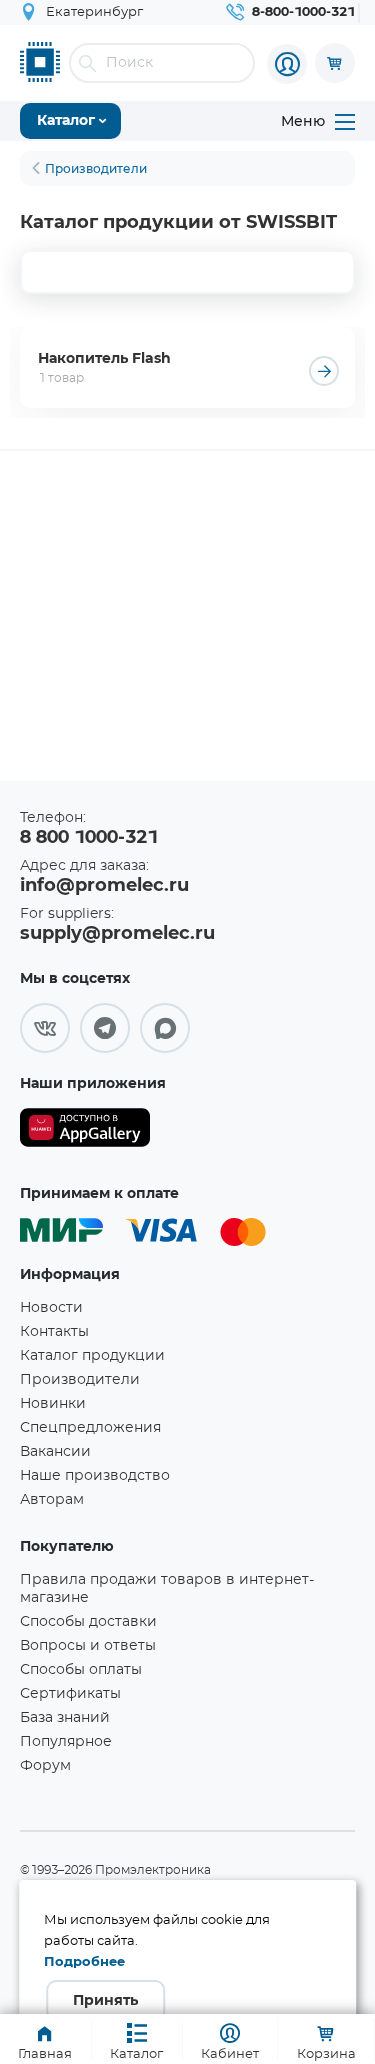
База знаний (65, 1718)
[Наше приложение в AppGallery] (85, 1131)
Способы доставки (88, 1622)
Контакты (54, 1332)
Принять (105, 2001)
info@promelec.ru (104, 886)
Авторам (52, 1500)
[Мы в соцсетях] (45, 1028)
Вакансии (55, 1452)
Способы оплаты (81, 1670)
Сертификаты (70, 1694)
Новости (51, 1308)
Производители (80, 1380)
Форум (45, 1766)
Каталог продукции (92, 1356)
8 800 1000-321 (89, 838)
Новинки (53, 1404)
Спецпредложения (90, 1428)
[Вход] (287, 64)
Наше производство (95, 1476)
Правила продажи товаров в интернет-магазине (167, 1589)
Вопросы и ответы (88, 1646)
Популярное (66, 1742)
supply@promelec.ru (117, 934)
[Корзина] (335, 63)
